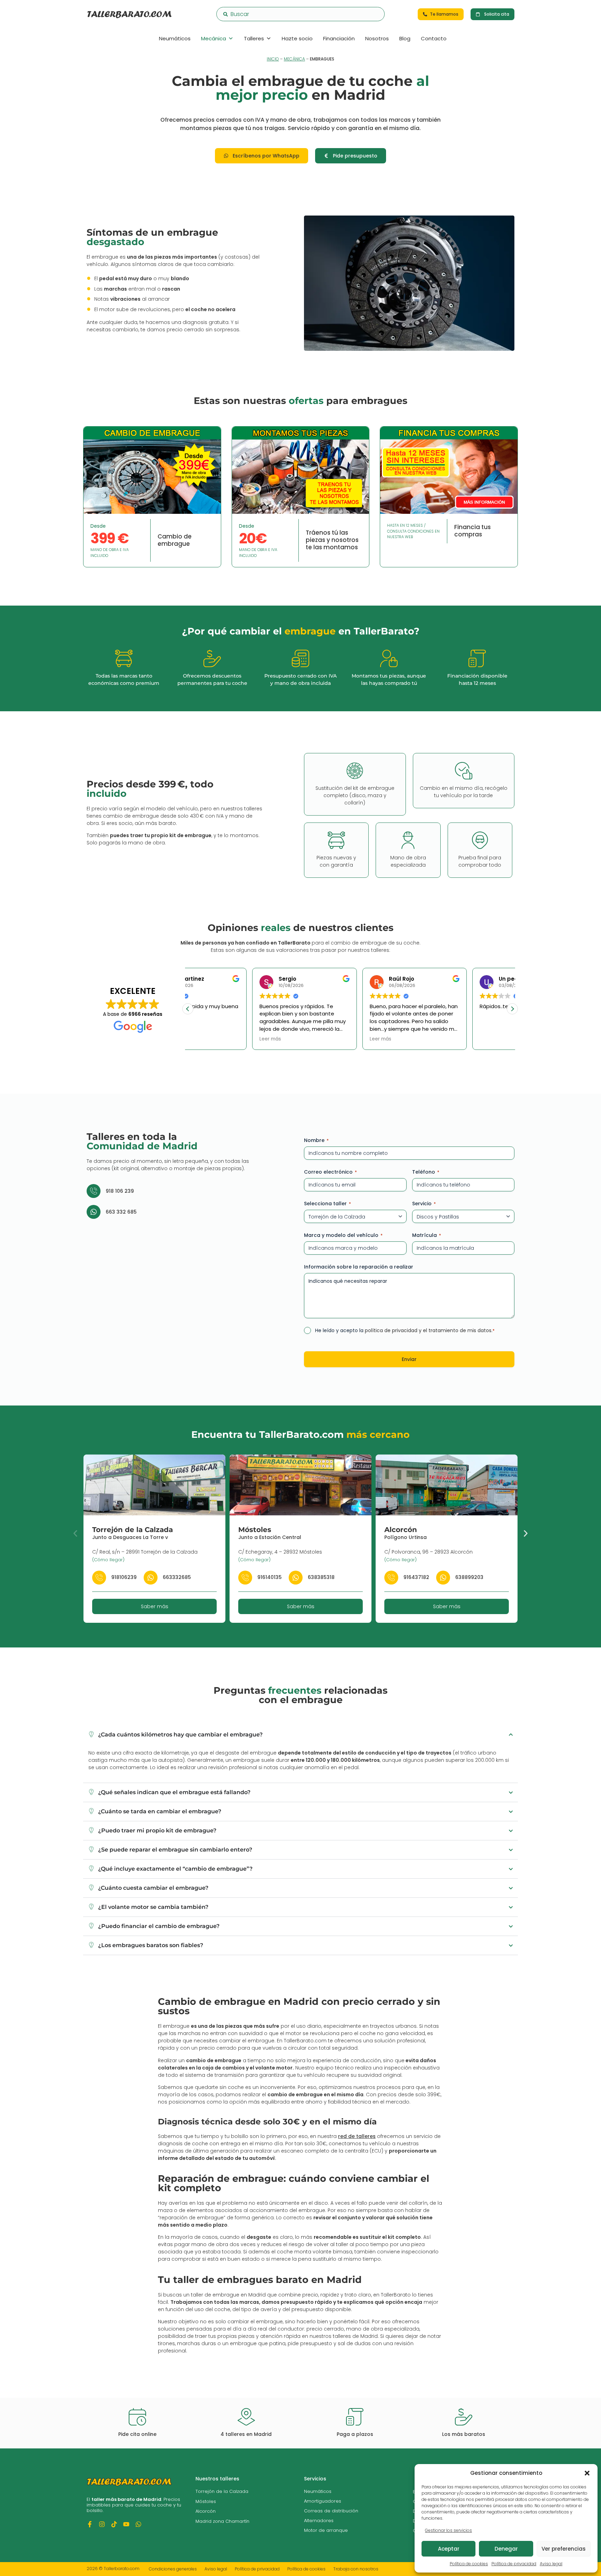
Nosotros (377, 38)
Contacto (434, 38)
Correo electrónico (330, 1172)
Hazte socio (297, 38)
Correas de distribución (331, 2511)
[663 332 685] (94, 1212)
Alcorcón (401, 1530)
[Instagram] (102, 2524)
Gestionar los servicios (448, 2530)
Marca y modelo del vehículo (343, 1235)
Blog (405, 38)
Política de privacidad (514, 2564)
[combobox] (300, 14)
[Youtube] (126, 2524)
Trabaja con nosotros (356, 2569)
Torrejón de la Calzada (133, 1530)
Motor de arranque (326, 2530)
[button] (587, 2473)
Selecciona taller (327, 1204)
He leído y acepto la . (405, 1330)
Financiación (339, 38)
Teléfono (426, 1172)
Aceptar (449, 2549)
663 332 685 (121, 1212)
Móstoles (255, 1530)
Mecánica (214, 38)
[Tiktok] (114, 2524)
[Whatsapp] (138, 2524)
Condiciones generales (173, 2569)
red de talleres (357, 2136)
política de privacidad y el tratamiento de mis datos (428, 1330)
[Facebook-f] (90, 2524)
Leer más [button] (206, 1039)
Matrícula (427, 1235)
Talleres (254, 38)
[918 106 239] (94, 1191)
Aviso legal (551, 2564)
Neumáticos (175, 38)
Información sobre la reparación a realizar (359, 1267)
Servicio (424, 1204)
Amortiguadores (323, 2501)
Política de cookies (469, 2564)
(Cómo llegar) (108, 1560)
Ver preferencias (564, 2549)
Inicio (273, 59)
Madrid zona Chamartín (222, 2521)
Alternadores (319, 2521)
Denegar (506, 2549)
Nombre (316, 1140)
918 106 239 (120, 1191)
